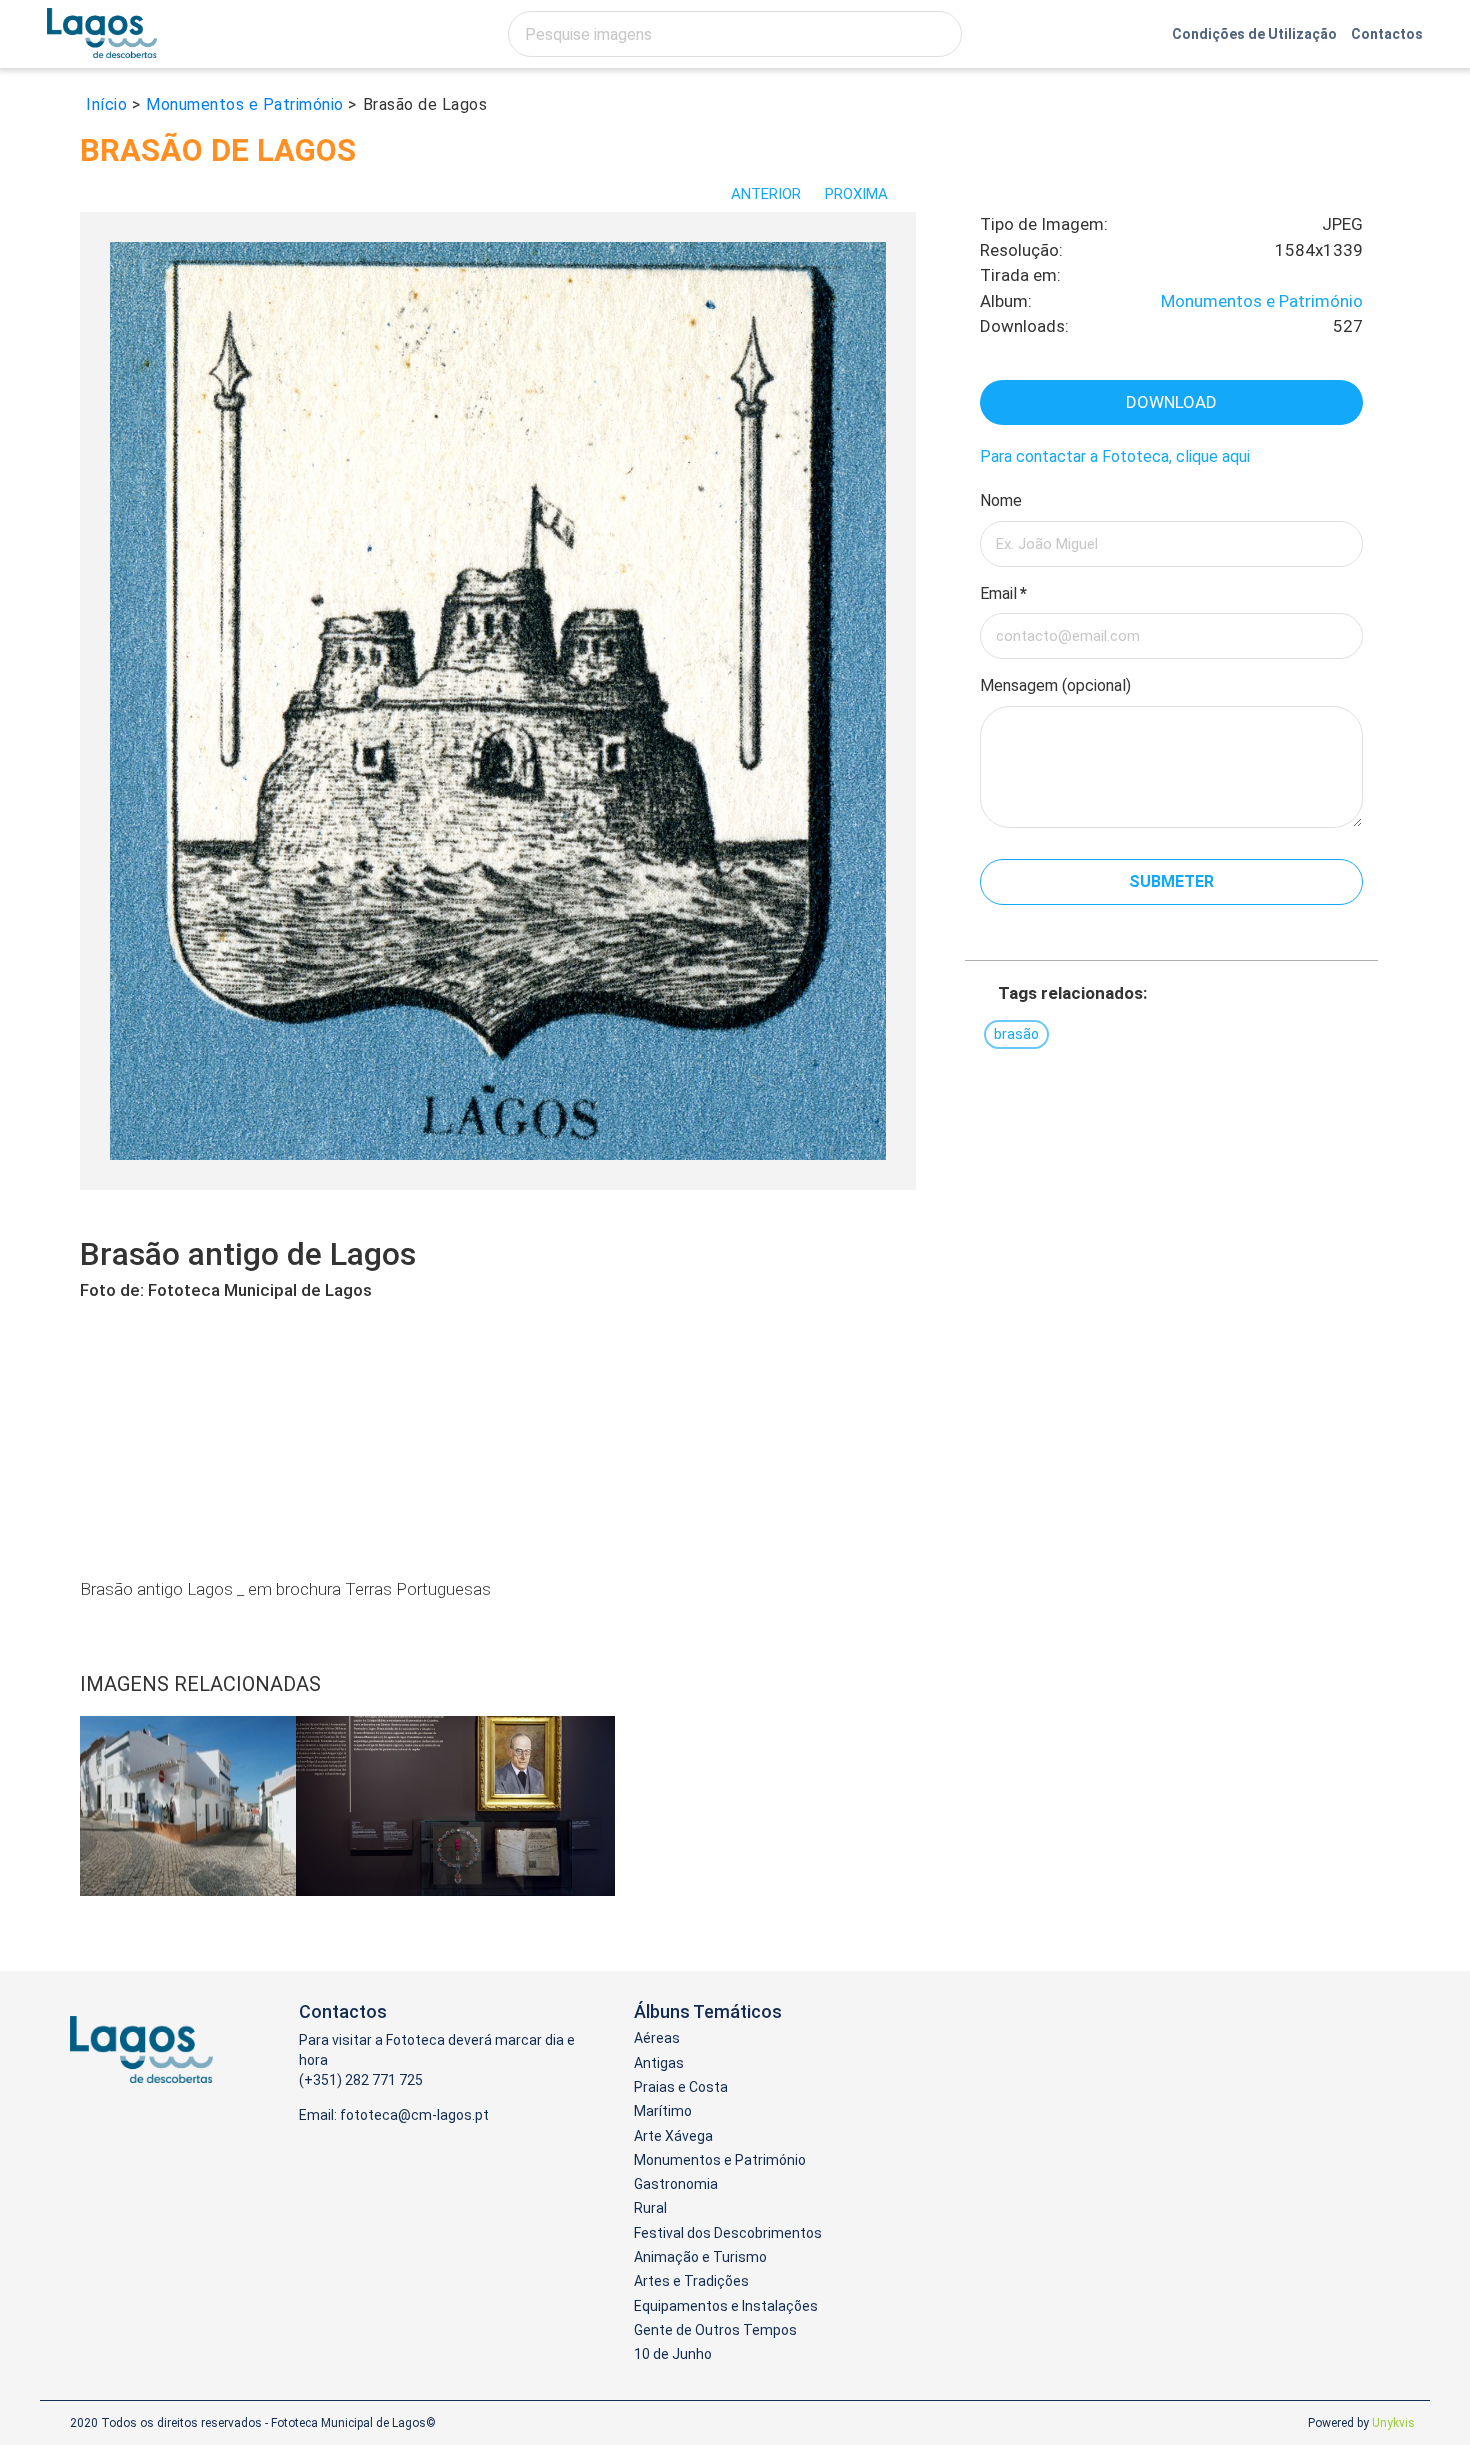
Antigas (659, 2063)
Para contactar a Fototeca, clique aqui (1115, 456)
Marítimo (663, 2111)
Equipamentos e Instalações (726, 2306)
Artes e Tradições (691, 2281)
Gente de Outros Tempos (715, 2330)
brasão (1016, 1034)
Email (1003, 593)
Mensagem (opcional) (1055, 685)
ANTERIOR (766, 194)
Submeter (1171, 881)
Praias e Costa (681, 2087)
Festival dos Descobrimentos (728, 2233)
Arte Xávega (673, 2136)
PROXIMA (858, 194)
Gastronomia (676, 2184)
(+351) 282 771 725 (361, 2080)
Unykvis (1393, 2423)
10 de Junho (673, 2354)
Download (1171, 402)
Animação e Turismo (700, 2257)
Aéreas (657, 2038)
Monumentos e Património (1262, 301)
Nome (1001, 500)
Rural (650, 2208)
